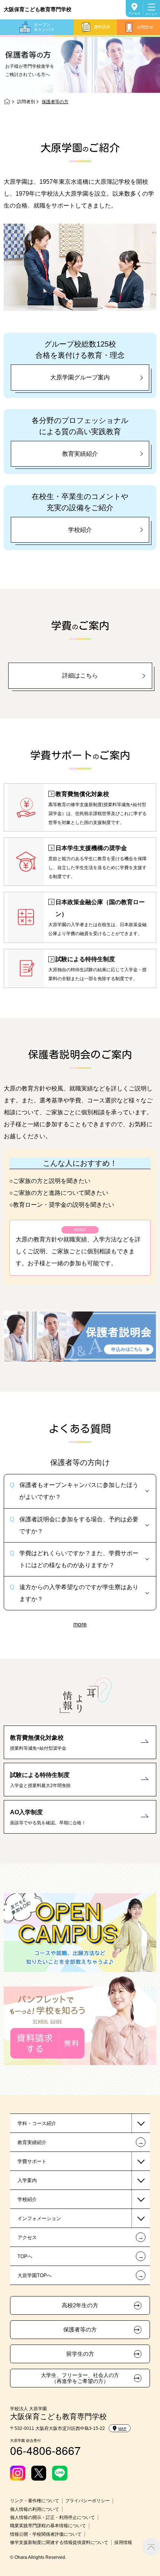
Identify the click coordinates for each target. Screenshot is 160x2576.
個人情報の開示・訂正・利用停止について (52, 2517)
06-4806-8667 (45, 2450)
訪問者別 (26, 102)
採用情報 (123, 2542)
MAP (122, 2429)
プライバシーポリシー (87, 2501)
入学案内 (27, 2180)
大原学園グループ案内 (80, 377)
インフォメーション (39, 2218)
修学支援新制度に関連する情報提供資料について (59, 2542)
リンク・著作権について (35, 2501)
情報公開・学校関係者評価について (46, 2534)
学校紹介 (80, 530)
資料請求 (102, 27)
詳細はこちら (80, 675)
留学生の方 (80, 2354)
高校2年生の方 (80, 2305)
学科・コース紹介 (37, 2123)
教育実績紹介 (80, 454)
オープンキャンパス (44, 27)
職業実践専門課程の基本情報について (48, 2526)
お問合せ (145, 27)
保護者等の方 (80, 2330)
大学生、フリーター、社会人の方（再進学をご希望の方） (80, 2378)
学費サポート (32, 2161)
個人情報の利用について (35, 2509)
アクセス (134, 14)
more (80, 1624)
